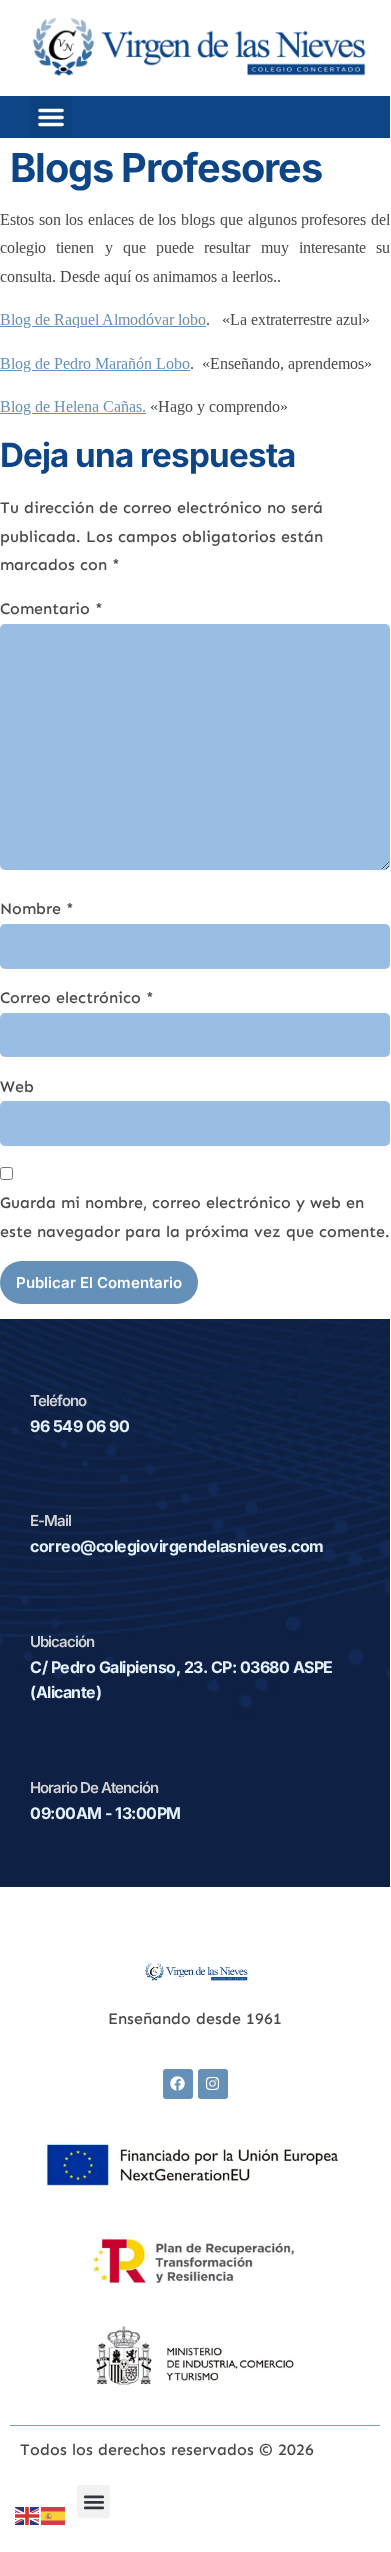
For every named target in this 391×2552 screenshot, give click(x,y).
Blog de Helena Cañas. (73, 406)
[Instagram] (213, 2084)
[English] (28, 2514)
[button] (51, 117)
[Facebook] (178, 2084)
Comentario (51, 608)
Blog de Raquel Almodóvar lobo (103, 319)
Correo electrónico (77, 997)
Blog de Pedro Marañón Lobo (95, 363)
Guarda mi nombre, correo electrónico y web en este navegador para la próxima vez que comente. (195, 1217)
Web (17, 1086)
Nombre (37, 908)
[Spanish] (54, 2514)
